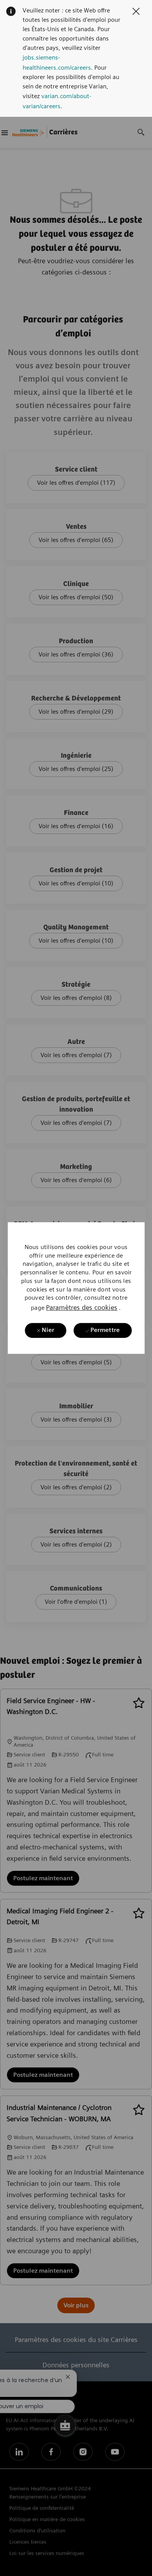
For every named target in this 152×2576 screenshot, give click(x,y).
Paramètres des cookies (82, 1307)
